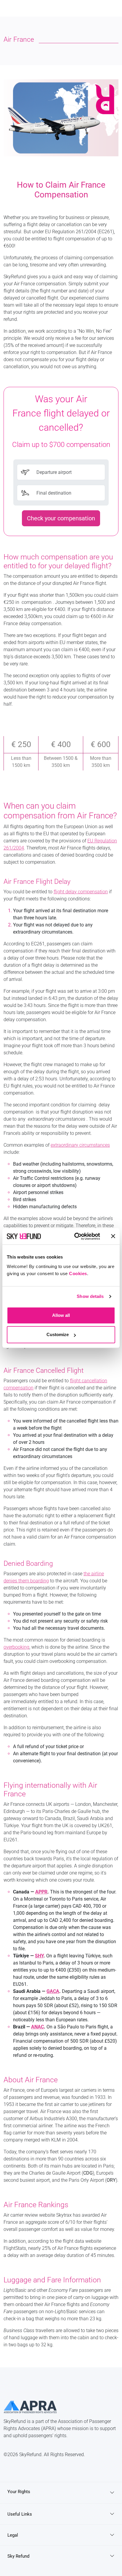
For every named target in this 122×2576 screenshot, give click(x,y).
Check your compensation (61, 518)
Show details (90, 1296)
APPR (41, 1892)
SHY (39, 1956)
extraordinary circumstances (80, 1145)
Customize (58, 1334)
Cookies (78, 1273)
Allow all (61, 1315)
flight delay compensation (81, 892)
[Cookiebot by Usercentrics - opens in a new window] (76, 1236)
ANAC (37, 2027)
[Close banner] (113, 1236)
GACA (53, 1991)
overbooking (16, 1647)
